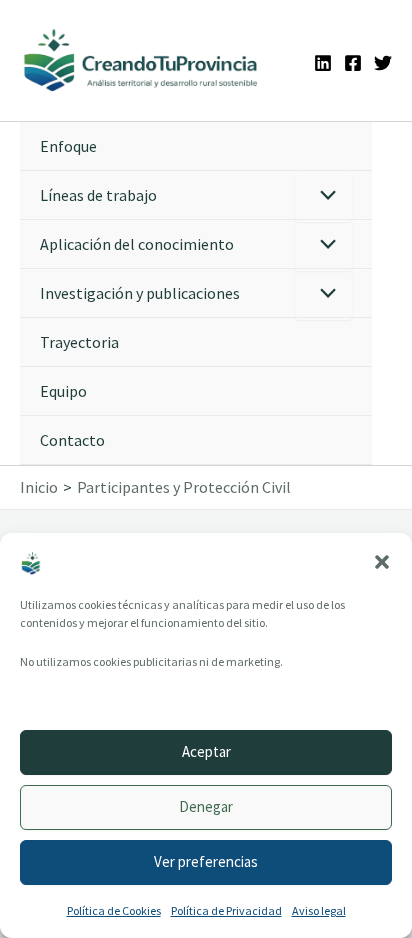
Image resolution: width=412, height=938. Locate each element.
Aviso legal (319, 910)
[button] (382, 562)
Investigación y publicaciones (140, 293)
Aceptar (206, 751)
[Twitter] (383, 63)
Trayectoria (79, 342)
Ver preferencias (206, 861)
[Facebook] (353, 63)
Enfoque (68, 146)
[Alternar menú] (323, 196)
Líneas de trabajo (98, 195)
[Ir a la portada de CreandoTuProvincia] (141, 60)
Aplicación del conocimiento (137, 244)
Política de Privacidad (226, 910)
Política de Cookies (114, 910)
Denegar (206, 806)
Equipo (63, 391)
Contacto (72, 440)
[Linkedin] (323, 63)
